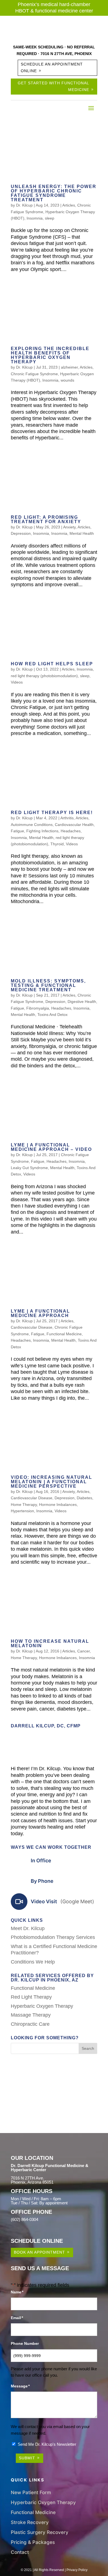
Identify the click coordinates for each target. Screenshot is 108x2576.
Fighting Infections (42, 831)
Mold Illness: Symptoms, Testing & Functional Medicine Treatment (48, 985)
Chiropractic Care (30, 2024)
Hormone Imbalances (58, 1505)
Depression (21, 533)
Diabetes (84, 1498)
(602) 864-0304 (25, 2219)
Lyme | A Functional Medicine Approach (40, 1313)
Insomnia (35, 218)
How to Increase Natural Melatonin (50, 1643)
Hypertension (22, 1511)
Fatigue (17, 831)
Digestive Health (82, 1002)
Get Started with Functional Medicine (53, 86)
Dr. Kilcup (24, 205)
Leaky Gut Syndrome (29, 1168)
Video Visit (62, 1901)
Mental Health (82, 533)
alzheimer (69, 367)
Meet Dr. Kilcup (28, 1928)
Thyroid (57, 844)
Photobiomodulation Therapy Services (53, 1937)
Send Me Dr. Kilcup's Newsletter (47, 2444)
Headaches (71, 831)
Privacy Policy (77, 2570)
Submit (27, 2458)
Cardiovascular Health (74, 825)
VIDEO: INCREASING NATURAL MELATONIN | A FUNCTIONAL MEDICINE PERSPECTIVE (52, 1482)
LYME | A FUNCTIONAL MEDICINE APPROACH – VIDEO (51, 1147)
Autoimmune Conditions (32, 825)
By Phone (42, 1881)
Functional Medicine (64, 1334)
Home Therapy (24, 1505)
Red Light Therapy (31, 1997)
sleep (50, 218)
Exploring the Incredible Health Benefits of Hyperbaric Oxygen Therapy (50, 355)
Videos (17, 682)
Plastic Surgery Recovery (40, 2532)
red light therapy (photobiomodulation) (44, 676)
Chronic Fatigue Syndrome (34, 374)
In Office (41, 1861)
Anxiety (69, 527)
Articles (69, 205)
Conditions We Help (33, 1962)
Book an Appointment (39, 2252)
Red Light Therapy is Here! (52, 813)
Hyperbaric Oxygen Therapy (42, 2006)
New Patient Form (31, 2492)
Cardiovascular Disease (32, 1327)
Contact (20, 2552)
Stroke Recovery (30, 2522)
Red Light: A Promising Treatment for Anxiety (46, 519)
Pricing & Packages (33, 2542)
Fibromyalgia (38, 1008)
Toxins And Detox (52, 1015)
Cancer (83, 1651)
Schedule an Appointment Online (52, 67)
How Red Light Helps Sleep (52, 664)
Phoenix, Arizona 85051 (32, 2182)
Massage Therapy (31, 2015)
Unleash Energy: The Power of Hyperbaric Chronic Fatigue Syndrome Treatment (54, 193)
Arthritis (67, 818)
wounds (67, 380)
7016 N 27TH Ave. (27, 2178)
